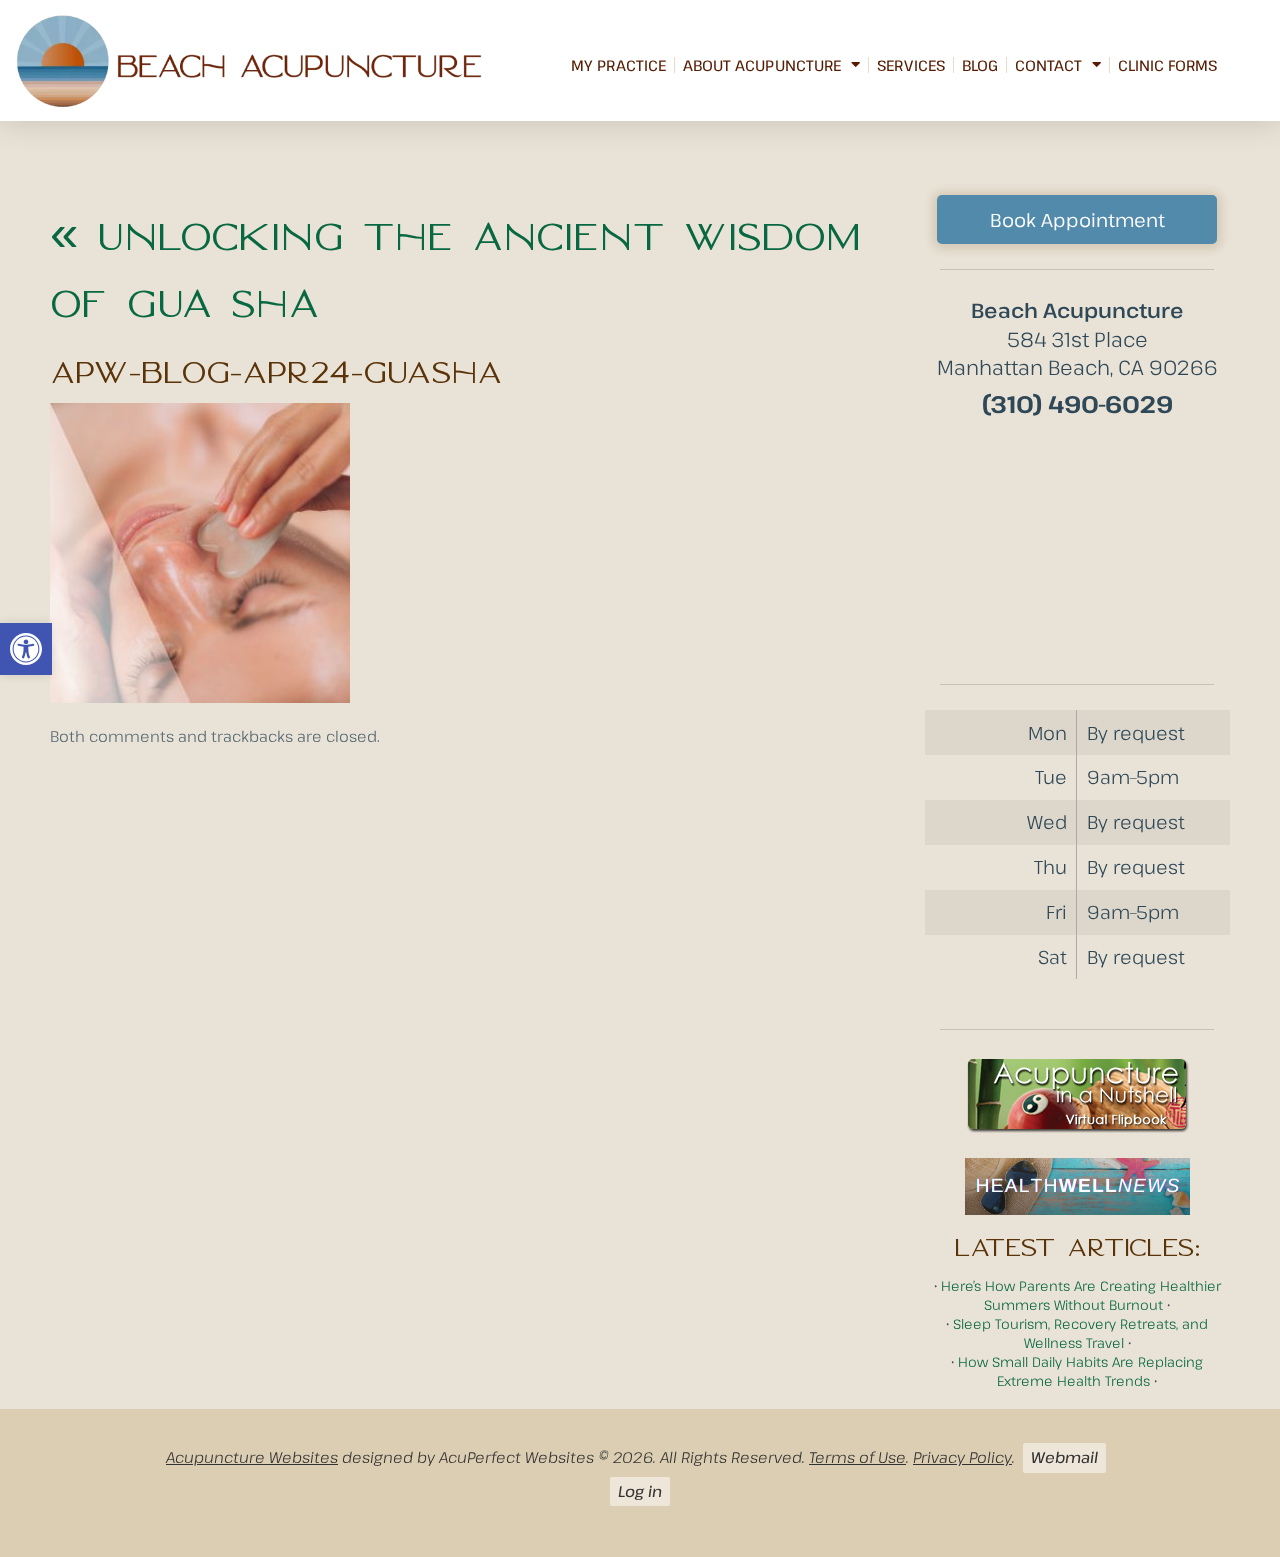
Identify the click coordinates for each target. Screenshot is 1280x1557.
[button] (26, 649)
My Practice (618, 65)
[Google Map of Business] (1077, 544)
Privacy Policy (962, 1457)
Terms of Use (857, 1457)
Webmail (1064, 1457)
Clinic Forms (1167, 65)
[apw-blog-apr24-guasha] (200, 696)
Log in (640, 1491)
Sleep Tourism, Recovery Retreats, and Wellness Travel (1080, 1333)
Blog (980, 65)
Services (911, 65)
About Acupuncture (762, 65)
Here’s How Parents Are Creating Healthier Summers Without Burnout (1081, 1295)
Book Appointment (1077, 219)
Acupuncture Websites (252, 1457)
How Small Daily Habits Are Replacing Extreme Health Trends (1080, 1371)
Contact (1048, 65)
